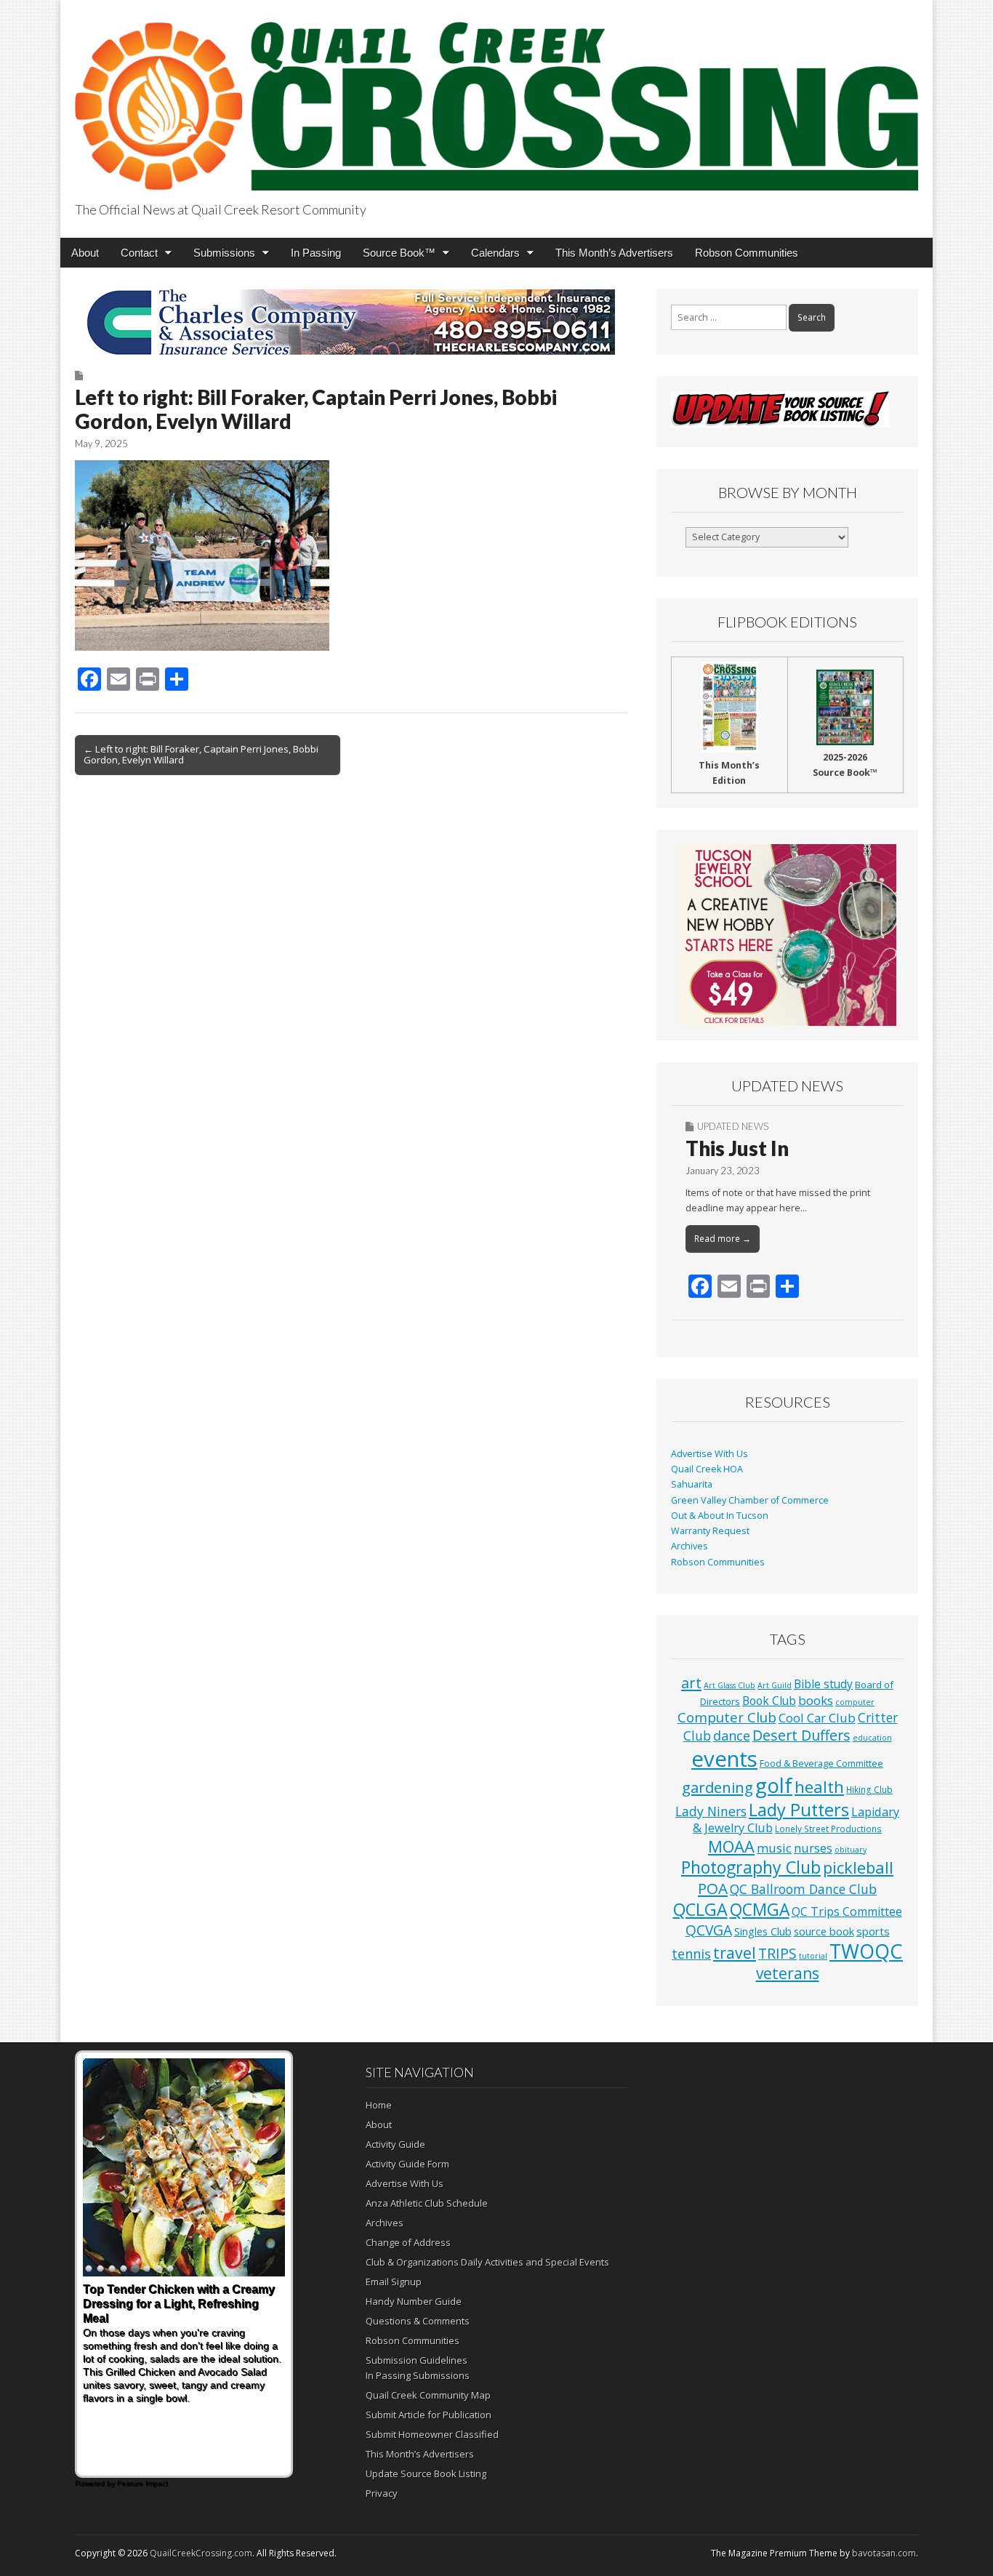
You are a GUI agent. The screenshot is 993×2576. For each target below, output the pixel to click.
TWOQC (866, 1951)
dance (732, 1736)
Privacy (382, 2493)
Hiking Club (869, 1789)
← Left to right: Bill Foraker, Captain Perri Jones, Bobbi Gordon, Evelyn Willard (201, 755)
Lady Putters (799, 1810)
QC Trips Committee (847, 1911)
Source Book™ (399, 253)
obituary (851, 1850)
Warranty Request (710, 1531)
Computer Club (727, 1717)
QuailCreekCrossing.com (201, 2553)
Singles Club (763, 1931)
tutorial (813, 1956)
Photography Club (751, 1867)
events (724, 1759)
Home (379, 2105)
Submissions (224, 253)
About (85, 253)
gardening (717, 1787)
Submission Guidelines (417, 2360)
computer (855, 1702)
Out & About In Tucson (720, 1516)
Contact (139, 253)
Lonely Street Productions (828, 1829)
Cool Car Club (817, 1718)
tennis (691, 1954)
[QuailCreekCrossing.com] (496, 98)
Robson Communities (747, 253)
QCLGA (700, 1909)
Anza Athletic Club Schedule (427, 2203)
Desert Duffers (801, 1735)
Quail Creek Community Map (428, 2395)
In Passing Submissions (418, 2375)
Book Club (769, 1701)
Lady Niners (711, 1811)
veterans (788, 1973)
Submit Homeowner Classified (432, 2434)
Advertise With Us (709, 1454)
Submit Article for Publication (429, 2415)
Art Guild (775, 1685)
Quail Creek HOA (707, 1469)
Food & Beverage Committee (821, 1763)
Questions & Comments (418, 2321)
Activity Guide (395, 2144)
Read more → (723, 1239)
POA (713, 1888)
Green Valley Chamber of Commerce (750, 1500)
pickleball (858, 1867)
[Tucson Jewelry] (787, 935)
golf (774, 1785)
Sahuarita (692, 1484)
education (872, 1738)
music (774, 1848)
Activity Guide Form (407, 2164)
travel (735, 1953)
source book (824, 1931)
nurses (813, 1848)
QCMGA (760, 1910)
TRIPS (777, 1953)
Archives (690, 1546)
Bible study (823, 1684)
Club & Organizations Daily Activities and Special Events (487, 2262)
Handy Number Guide (414, 2301)
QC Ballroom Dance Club (803, 1889)
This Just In (737, 1148)
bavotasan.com (884, 2553)
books (816, 1700)
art (691, 1683)
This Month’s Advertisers (614, 253)
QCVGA (709, 1930)
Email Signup (394, 2282)
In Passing (316, 253)
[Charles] (351, 322)
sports (873, 1931)
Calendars (495, 253)
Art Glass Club (729, 1685)
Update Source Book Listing (426, 2473)
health (819, 1787)
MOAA (731, 1846)
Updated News (733, 1126)
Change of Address (408, 2242)
